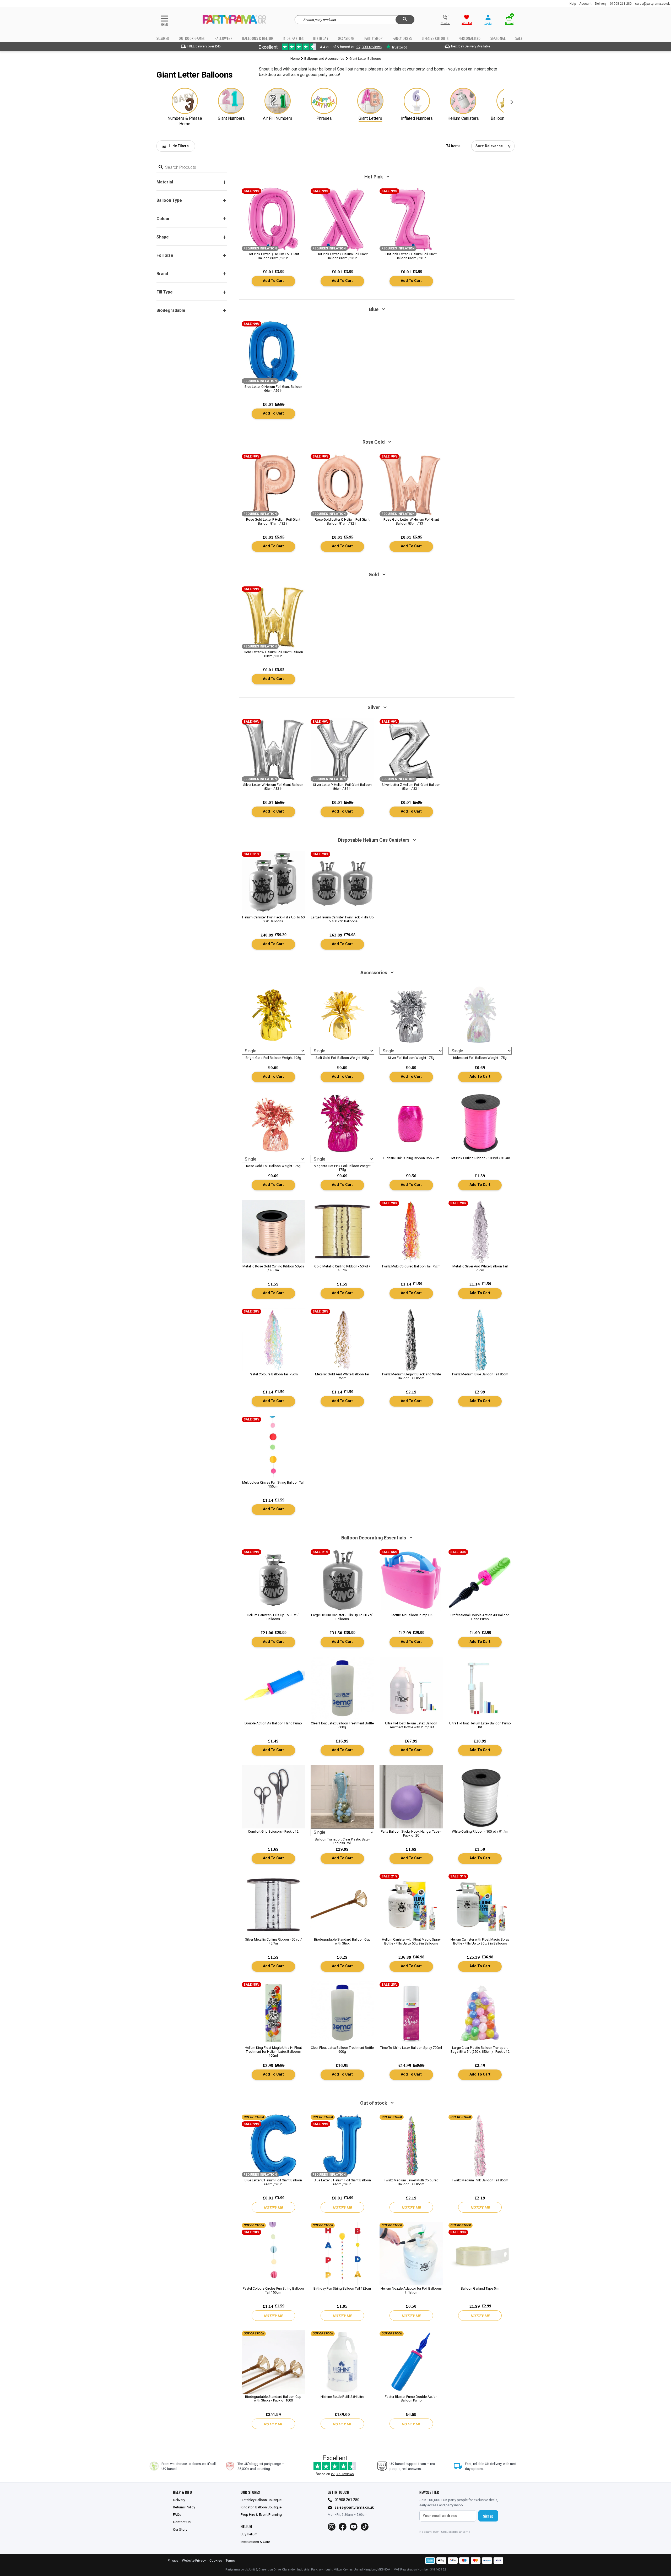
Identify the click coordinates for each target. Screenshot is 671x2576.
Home (295, 59)
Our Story (180, 2529)
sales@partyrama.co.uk (652, 4)
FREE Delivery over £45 (204, 46)
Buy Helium (249, 2534)
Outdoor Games (192, 38)
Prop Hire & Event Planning (261, 2514)
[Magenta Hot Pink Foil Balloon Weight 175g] (342, 1123)
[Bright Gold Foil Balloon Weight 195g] (273, 1015)
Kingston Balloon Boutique (261, 2507)
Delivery (601, 4)
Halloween (224, 38)
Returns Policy (184, 2507)
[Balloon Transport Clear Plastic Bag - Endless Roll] (342, 1797)
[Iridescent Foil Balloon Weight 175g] (480, 1015)
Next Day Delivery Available (471, 46)
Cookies (216, 2560)
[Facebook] (343, 2527)
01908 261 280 (621, 4)
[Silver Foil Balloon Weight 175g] (411, 1015)
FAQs (177, 2514)
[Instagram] (332, 2527)
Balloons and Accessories (324, 59)
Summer (163, 38)
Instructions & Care (255, 2542)
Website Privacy (194, 2560)
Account (585, 4)
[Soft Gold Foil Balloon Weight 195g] (342, 1015)
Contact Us (182, 2522)
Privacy (173, 2560)
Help (573, 4)
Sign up (488, 2516)
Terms (230, 2560)
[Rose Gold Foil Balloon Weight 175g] (273, 1123)
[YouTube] (354, 2527)
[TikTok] (365, 2527)
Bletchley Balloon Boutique (261, 2500)
